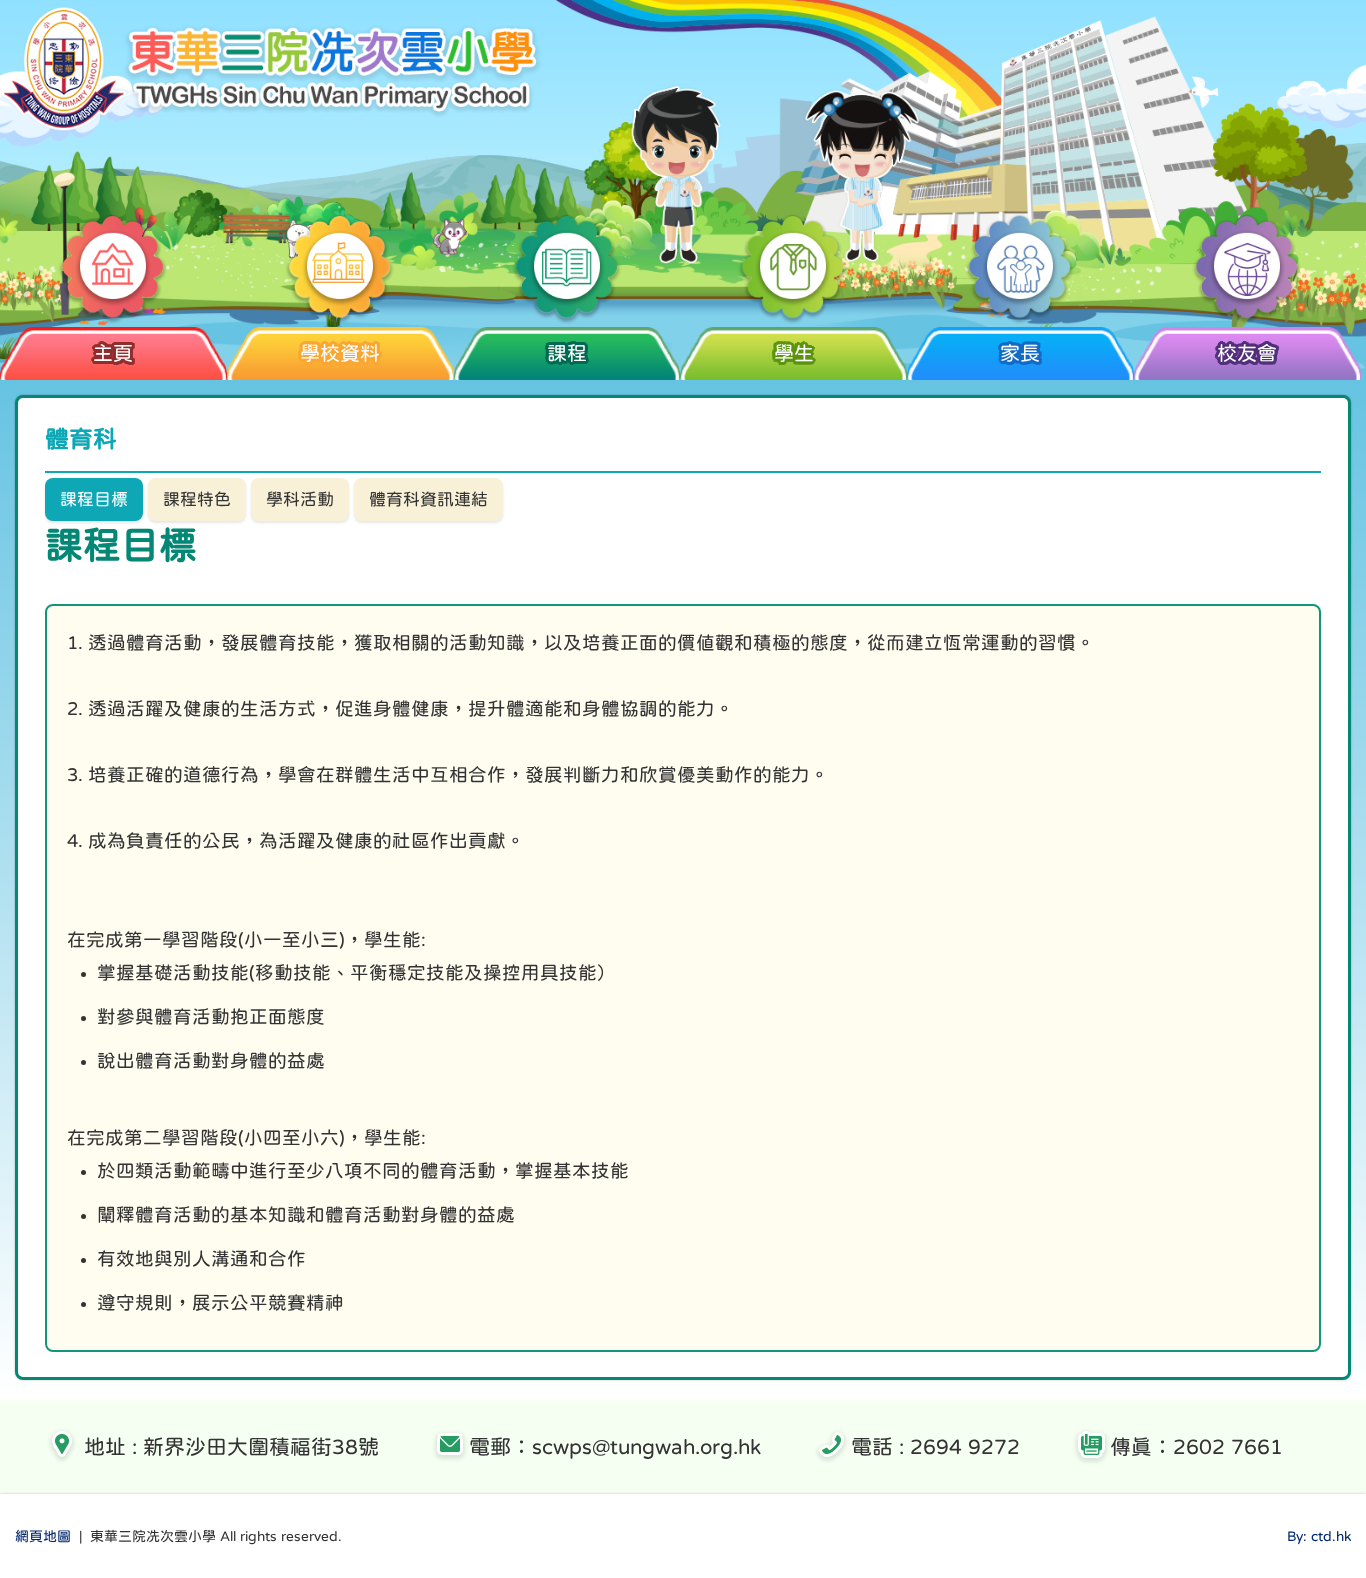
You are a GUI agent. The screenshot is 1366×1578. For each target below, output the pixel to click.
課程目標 (94, 499)
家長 (1020, 353)
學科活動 (300, 499)
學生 (794, 353)
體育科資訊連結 (428, 499)
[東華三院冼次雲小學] (273, 126)
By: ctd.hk (1319, 1536)
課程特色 (197, 499)
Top (1315, 1488)
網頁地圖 (43, 1536)
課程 (567, 353)
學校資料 (340, 353)
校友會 (1247, 353)
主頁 (113, 353)
